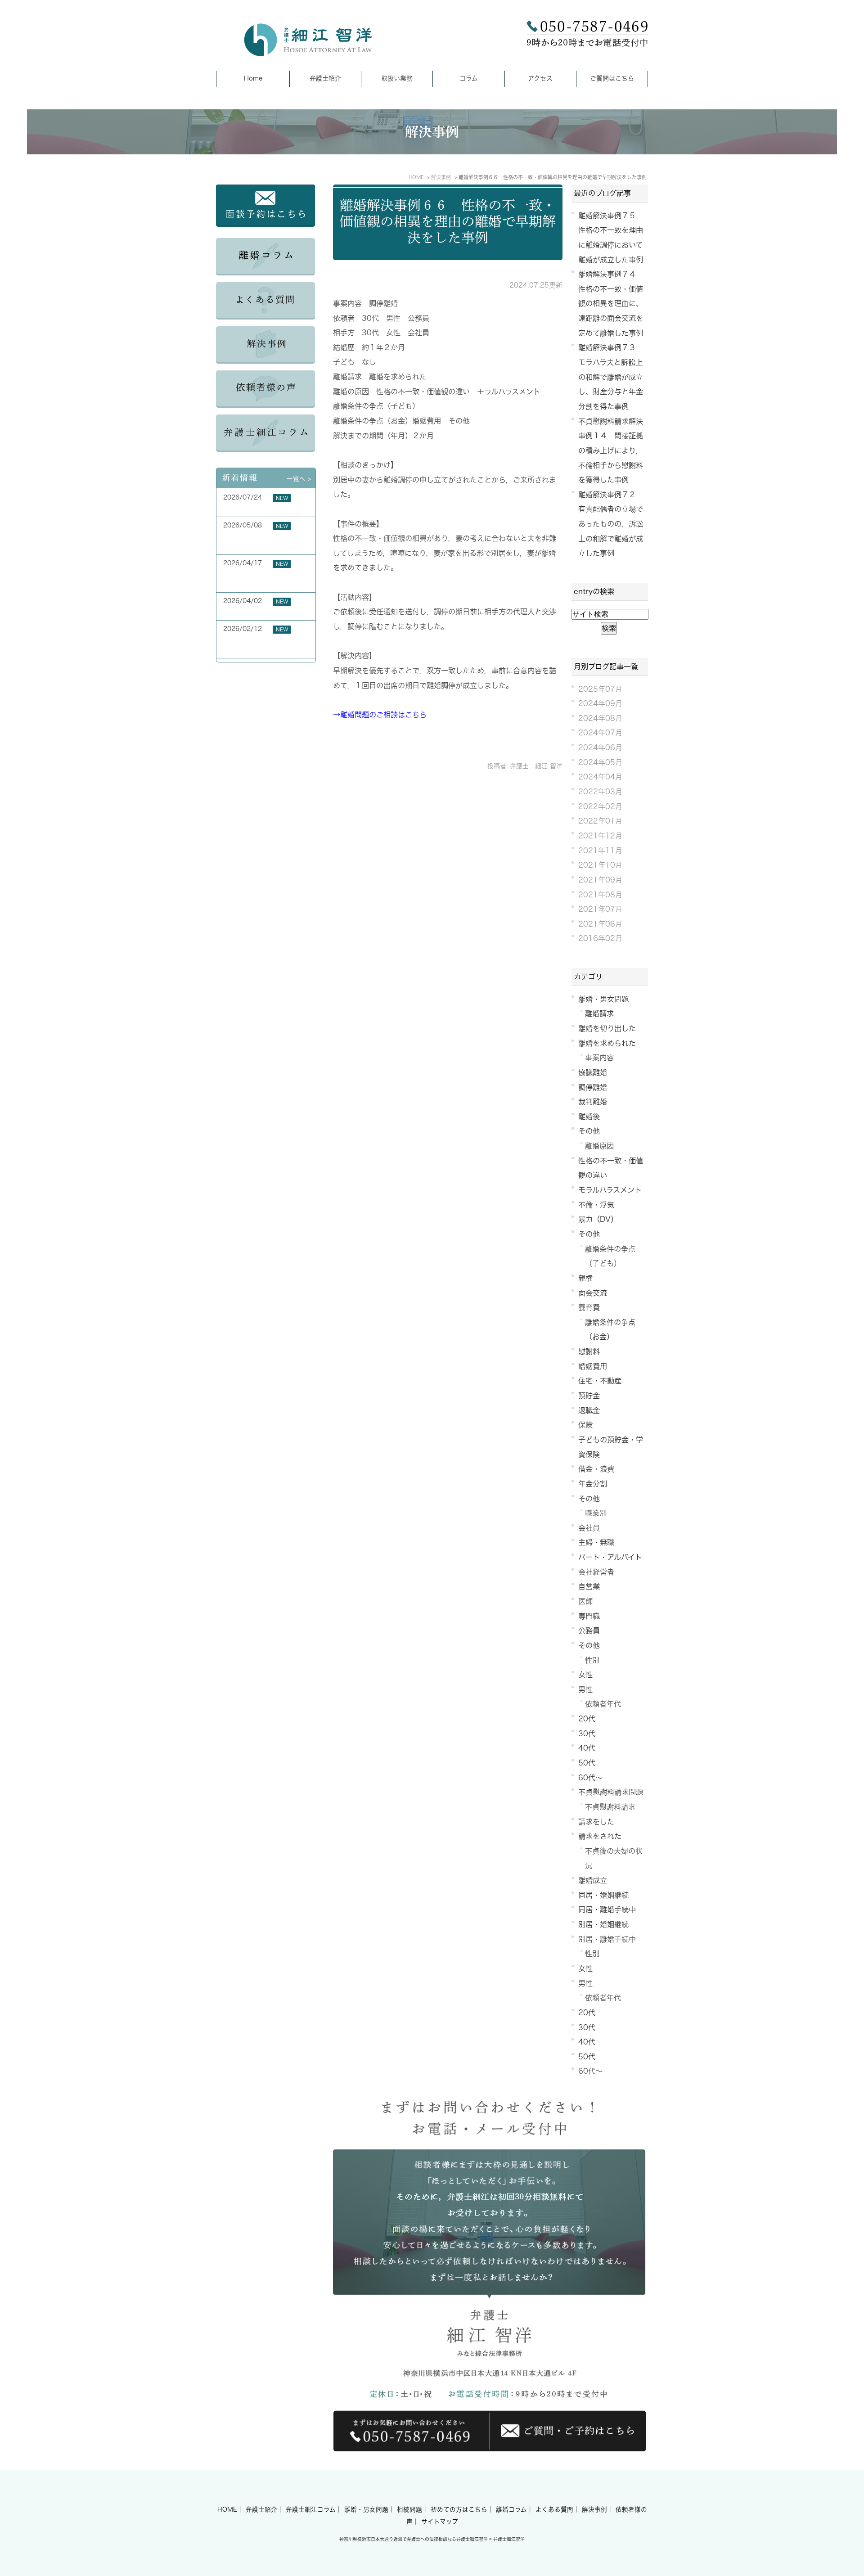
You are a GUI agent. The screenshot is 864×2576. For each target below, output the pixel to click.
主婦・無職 (596, 1542)
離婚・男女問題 (603, 999)
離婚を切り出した (607, 1028)
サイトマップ (440, 2522)
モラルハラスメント (610, 1190)
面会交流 (593, 1293)
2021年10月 (600, 865)
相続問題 (409, 2509)
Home (253, 78)
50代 (587, 1763)
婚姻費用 (593, 1366)
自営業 (589, 1586)
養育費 (589, 1307)
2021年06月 (600, 924)
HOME (227, 2509)
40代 (587, 1748)
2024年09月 (600, 703)
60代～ (590, 1778)
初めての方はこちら (459, 2509)
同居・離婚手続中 (607, 1909)
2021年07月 (600, 909)
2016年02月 (600, 938)
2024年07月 (600, 733)
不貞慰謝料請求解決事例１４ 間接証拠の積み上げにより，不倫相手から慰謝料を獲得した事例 (611, 451)
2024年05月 (600, 762)
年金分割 (593, 1484)
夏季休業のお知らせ (252, 508)
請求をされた (600, 1836)
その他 (589, 1131)
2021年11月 (600, 851)
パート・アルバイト (610, 1557)
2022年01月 (600, 821)
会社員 (589, 1528)
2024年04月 (600, 777)
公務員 (589, 1630)
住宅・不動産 (600, 1381)
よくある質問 (554, 2509)
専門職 (589, 1616)
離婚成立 (593, 1880)
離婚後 (589, 1117)
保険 (585, 1425)
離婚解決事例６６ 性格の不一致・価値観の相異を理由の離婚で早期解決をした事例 (448, 221)
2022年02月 (600, 806)
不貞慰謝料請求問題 (611, 1792)
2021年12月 (600, 836)
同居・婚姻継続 (603, 1895)
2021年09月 (600, 880)
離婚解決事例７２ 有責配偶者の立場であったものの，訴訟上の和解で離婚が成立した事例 (611, 524)
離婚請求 (599, 1013)
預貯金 (589, 1396)
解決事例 (594, 2509)
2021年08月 (600, 895)
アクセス (540, 78)
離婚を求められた (607, 1043)
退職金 (589, 1410)
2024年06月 (600, 748)
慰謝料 (589, 1351)
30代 (587, 1734)
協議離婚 (593, 1072)
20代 (587, 1719)
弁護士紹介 (325, 78)
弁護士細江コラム (311, 2509)
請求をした (596, 1822)
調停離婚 (593, 1087)
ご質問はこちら (612, 78)
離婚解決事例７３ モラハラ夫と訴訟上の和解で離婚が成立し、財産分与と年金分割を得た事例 (611, 377)
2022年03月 (600, 792)
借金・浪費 (596, 1469)
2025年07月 (600, 689)
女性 (585, 1675)
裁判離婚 (593, 1102)
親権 (585, 1278)
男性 (585, 1689)
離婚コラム (511, 2509)
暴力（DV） (598, 1219)
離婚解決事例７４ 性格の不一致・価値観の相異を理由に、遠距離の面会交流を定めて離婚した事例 (611, 304)
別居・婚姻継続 (603, 1924)
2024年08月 (600, 718)
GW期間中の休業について (260, 611)
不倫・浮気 (596, 1205)
